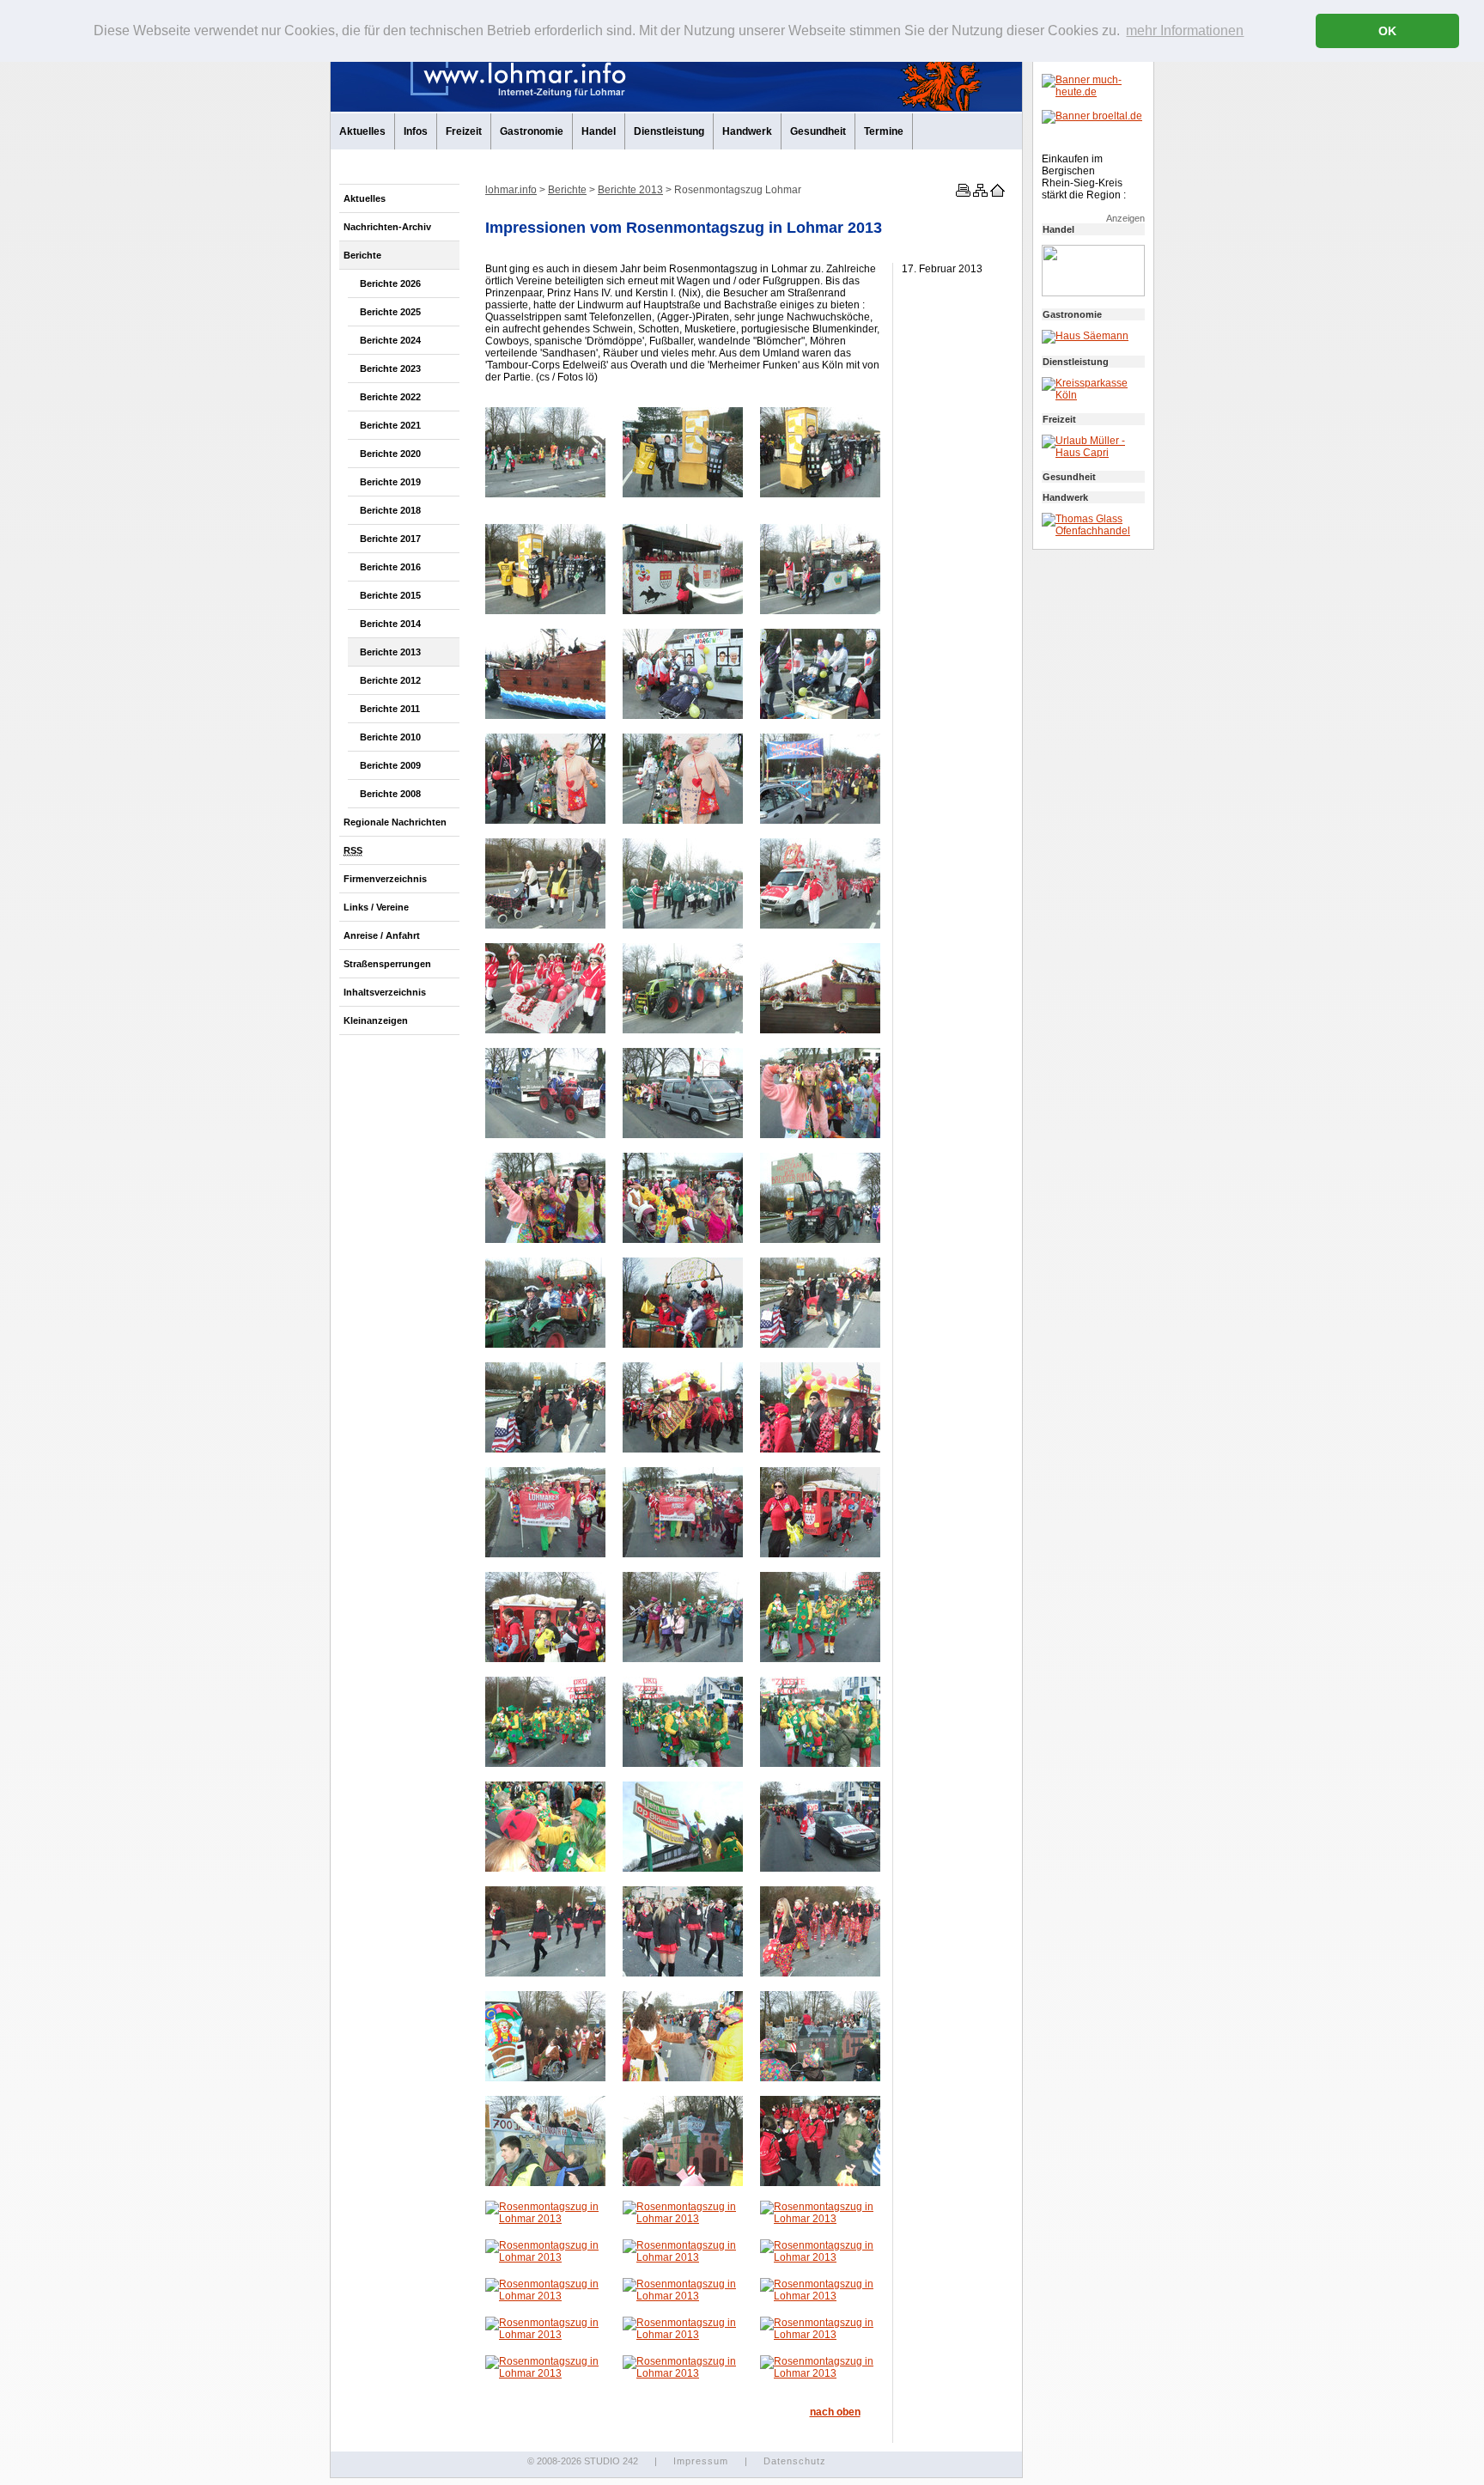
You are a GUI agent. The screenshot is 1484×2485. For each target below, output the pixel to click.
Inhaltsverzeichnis (385, 992)
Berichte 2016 (390, 567)
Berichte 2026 (390, 283)
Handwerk (747, 131)
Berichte (362, 255)
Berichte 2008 (390, 794)
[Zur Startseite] (996, 193)
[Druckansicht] (962, 193)
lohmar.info (511, 190)
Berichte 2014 (390, 624)
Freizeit (464, 131)
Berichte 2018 (390, 510)
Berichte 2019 (390, 482)
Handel (599, 131)
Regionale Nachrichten (395, 822)
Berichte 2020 (390, 454)
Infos (416, 131)
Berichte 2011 (390, 709)
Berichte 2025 (390, 312)
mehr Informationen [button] (1185, 30)
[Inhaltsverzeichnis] (979, 193)
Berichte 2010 (390, 737)
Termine (884, 131)
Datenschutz (795, 2461)
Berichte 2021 (390, 425)
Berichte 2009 (390, 765)
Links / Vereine (376, 907)
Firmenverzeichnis (385, 879)
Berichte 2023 (390, 368)
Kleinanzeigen (376, 1020)
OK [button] (1387, 31)
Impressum (701, 2461)
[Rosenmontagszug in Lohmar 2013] (545, 494)
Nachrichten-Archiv (387, 227)
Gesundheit (818, 131)
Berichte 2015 (390, 595)
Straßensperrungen (387, 964)
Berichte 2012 (390, 680)
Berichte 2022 (390, 397)
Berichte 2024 (390, 340)
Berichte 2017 (390, 539)
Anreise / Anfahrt (382, 935)
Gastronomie (532, 131)
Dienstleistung (669, 131)
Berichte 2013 (390, 652)
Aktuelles (362, 131)
